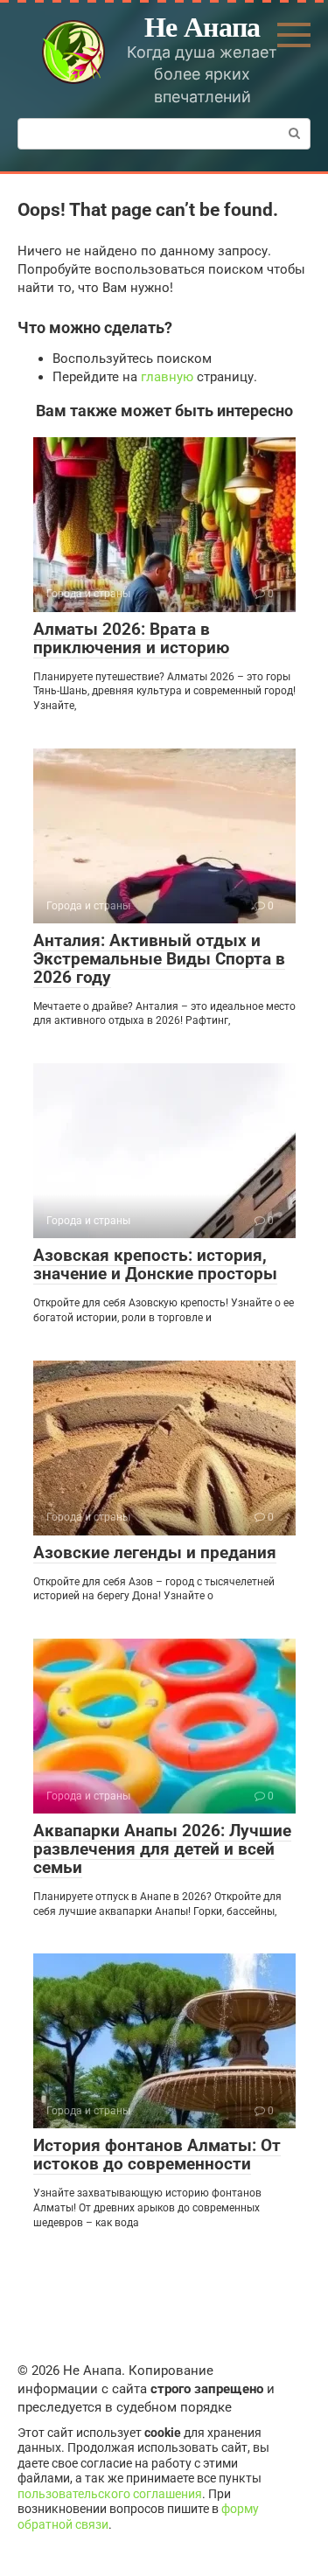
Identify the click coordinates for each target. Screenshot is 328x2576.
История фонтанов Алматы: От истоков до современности (157, 2155)
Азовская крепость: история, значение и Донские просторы (155, 1264)
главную (167, 377)
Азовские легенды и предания (155, 1553)
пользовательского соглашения (110, 2494)
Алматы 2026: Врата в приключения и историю (131, 638)
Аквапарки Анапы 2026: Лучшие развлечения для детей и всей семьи (162, 1849)
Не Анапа (202, 26)
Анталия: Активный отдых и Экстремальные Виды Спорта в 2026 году (159, 959)
